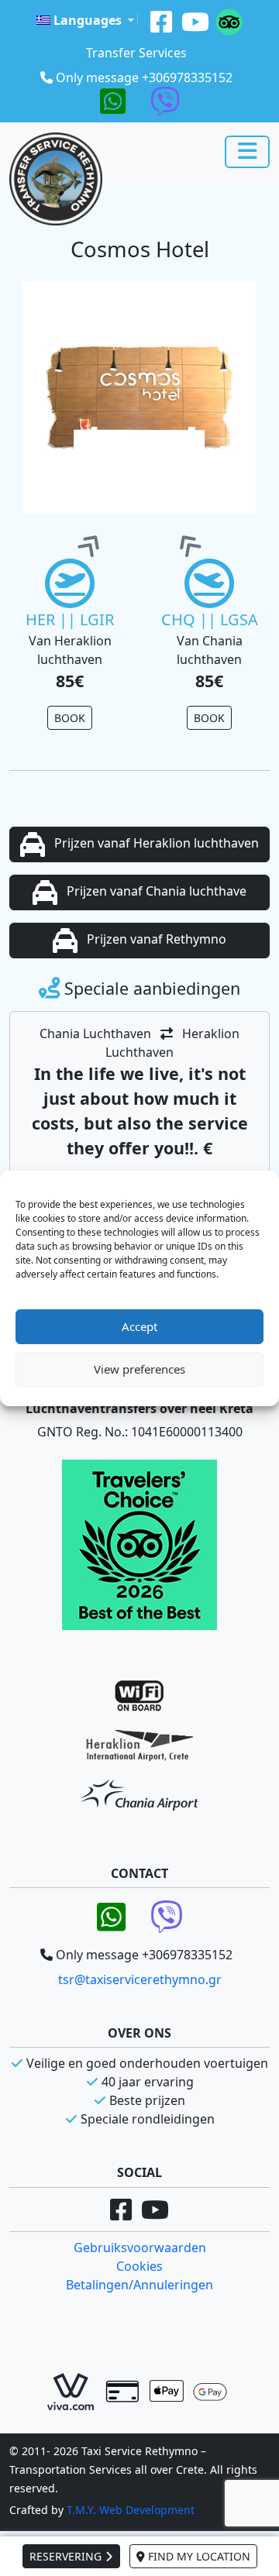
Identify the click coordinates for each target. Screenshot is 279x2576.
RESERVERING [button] (67, 2556)
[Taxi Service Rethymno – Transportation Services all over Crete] (56, 179)
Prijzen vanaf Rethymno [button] (155, 939)
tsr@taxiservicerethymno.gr (140, 1979)
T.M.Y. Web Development (131, 2510)
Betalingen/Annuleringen (139, 2285)
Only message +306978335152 (144, 77)
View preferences (139, 1369)
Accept (139, 1326)
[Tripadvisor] (229, 20)
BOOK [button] (70, 718)
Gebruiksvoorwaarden (140, 2248)
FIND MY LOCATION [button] (198, 2556)
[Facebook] (161, 20)
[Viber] (165, 100)
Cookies (139, 2266)
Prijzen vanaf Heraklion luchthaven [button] (155, 843)
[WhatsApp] (113, 100)
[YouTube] (195, 20)
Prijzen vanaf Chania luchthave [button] (155, 891)
